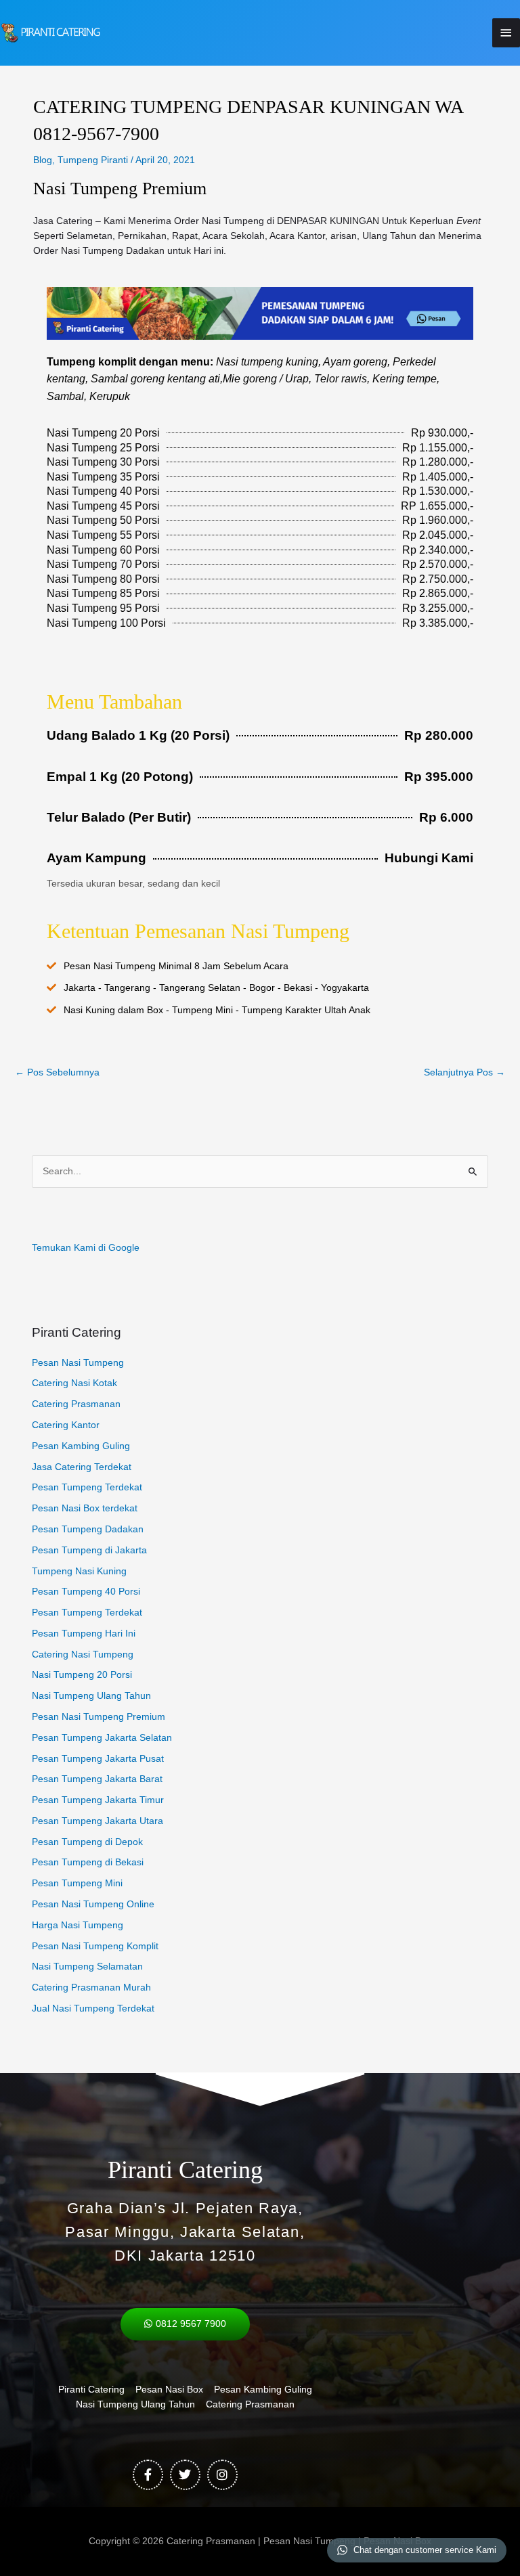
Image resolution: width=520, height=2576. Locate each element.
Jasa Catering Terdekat (82, 1467)
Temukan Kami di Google (86, 1248)
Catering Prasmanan (76, 1404)
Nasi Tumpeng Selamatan (87, 1967)
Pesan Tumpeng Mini (77, 1883)
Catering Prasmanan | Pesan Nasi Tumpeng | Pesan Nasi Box (299, 2541)
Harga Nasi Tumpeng (78, 1925)
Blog (43, 160)
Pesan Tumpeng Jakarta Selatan (102, 1738)
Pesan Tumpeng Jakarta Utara (97, 1821)
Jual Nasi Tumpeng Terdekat (93, 2008)
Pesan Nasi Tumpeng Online (93, 1904)
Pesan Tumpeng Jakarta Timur (98, 1800)
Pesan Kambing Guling (81, 1446)
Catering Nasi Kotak (74, 1383)
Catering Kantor (66, 1425)
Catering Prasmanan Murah (91, 1987)
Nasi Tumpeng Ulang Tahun (91, 1696)
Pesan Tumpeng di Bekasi (88, 1862)
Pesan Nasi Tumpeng (78, 1363)
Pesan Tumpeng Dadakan (88, 1529)
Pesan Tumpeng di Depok (87, 1842)
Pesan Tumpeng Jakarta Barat (97, 1779)
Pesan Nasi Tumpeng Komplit (95, 1946)
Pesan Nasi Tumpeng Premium (99, 1717)
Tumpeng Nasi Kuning (79, 1571)
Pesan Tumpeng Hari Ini (84, 1634)
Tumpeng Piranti (93, 160)
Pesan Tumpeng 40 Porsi (86, 1592)
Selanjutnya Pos (464, 1072)
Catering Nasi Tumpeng (83, 1655)
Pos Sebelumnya (57, 1072)
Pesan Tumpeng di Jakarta (89, 1550)
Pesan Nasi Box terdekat (85, 1508)
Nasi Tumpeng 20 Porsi (82, 1675)
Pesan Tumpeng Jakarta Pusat (98, 1759)
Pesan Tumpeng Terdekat (87, 1487)
